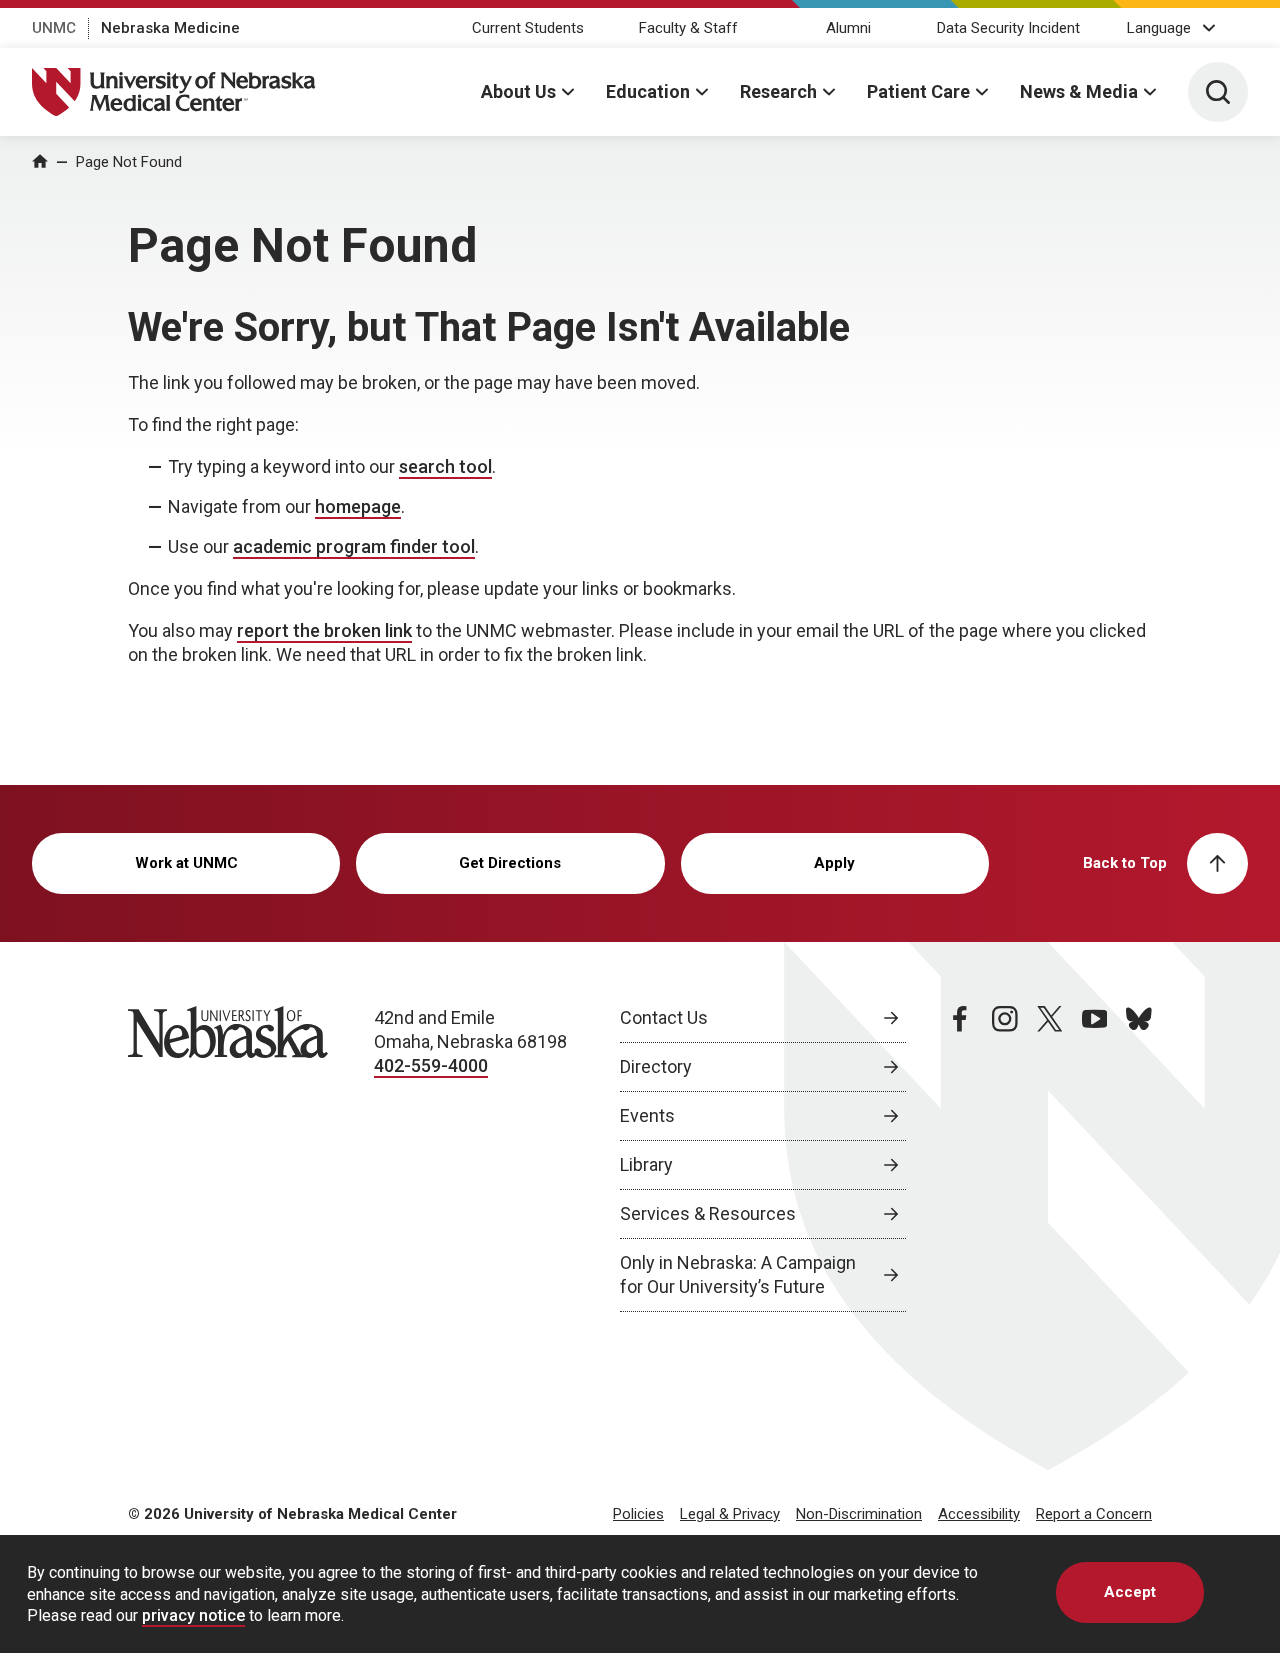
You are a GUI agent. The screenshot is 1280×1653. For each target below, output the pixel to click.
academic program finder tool (354, 546)
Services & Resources (708, 1213)
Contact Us (664, 1017)
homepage (358, 506)
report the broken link (324, 630)
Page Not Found (129, 162)
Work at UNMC (186, 863)
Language (1159, 28)
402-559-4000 (431, 1065)
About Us (518, 91)
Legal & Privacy (730, 1514)
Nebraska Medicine (170, 28)
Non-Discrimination (859, 1514)
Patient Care (918, 91)
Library (646, 1164)
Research (778, 91)
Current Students (528, 28)
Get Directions (510, 863)
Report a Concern (1094, 1514)
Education (648, 91)
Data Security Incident (1008, 28)
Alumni (848, 28)
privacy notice (193, 1615)
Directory (656, 1066)
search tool (445, 466)
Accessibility (979, 1514)
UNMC (54, 28)
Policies (638, 1514)
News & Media (1079, 91)
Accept (1130, 1592)
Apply (834, 863)
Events (647, 1115)
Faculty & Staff (688, 28)
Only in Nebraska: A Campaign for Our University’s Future (738, 1274)
